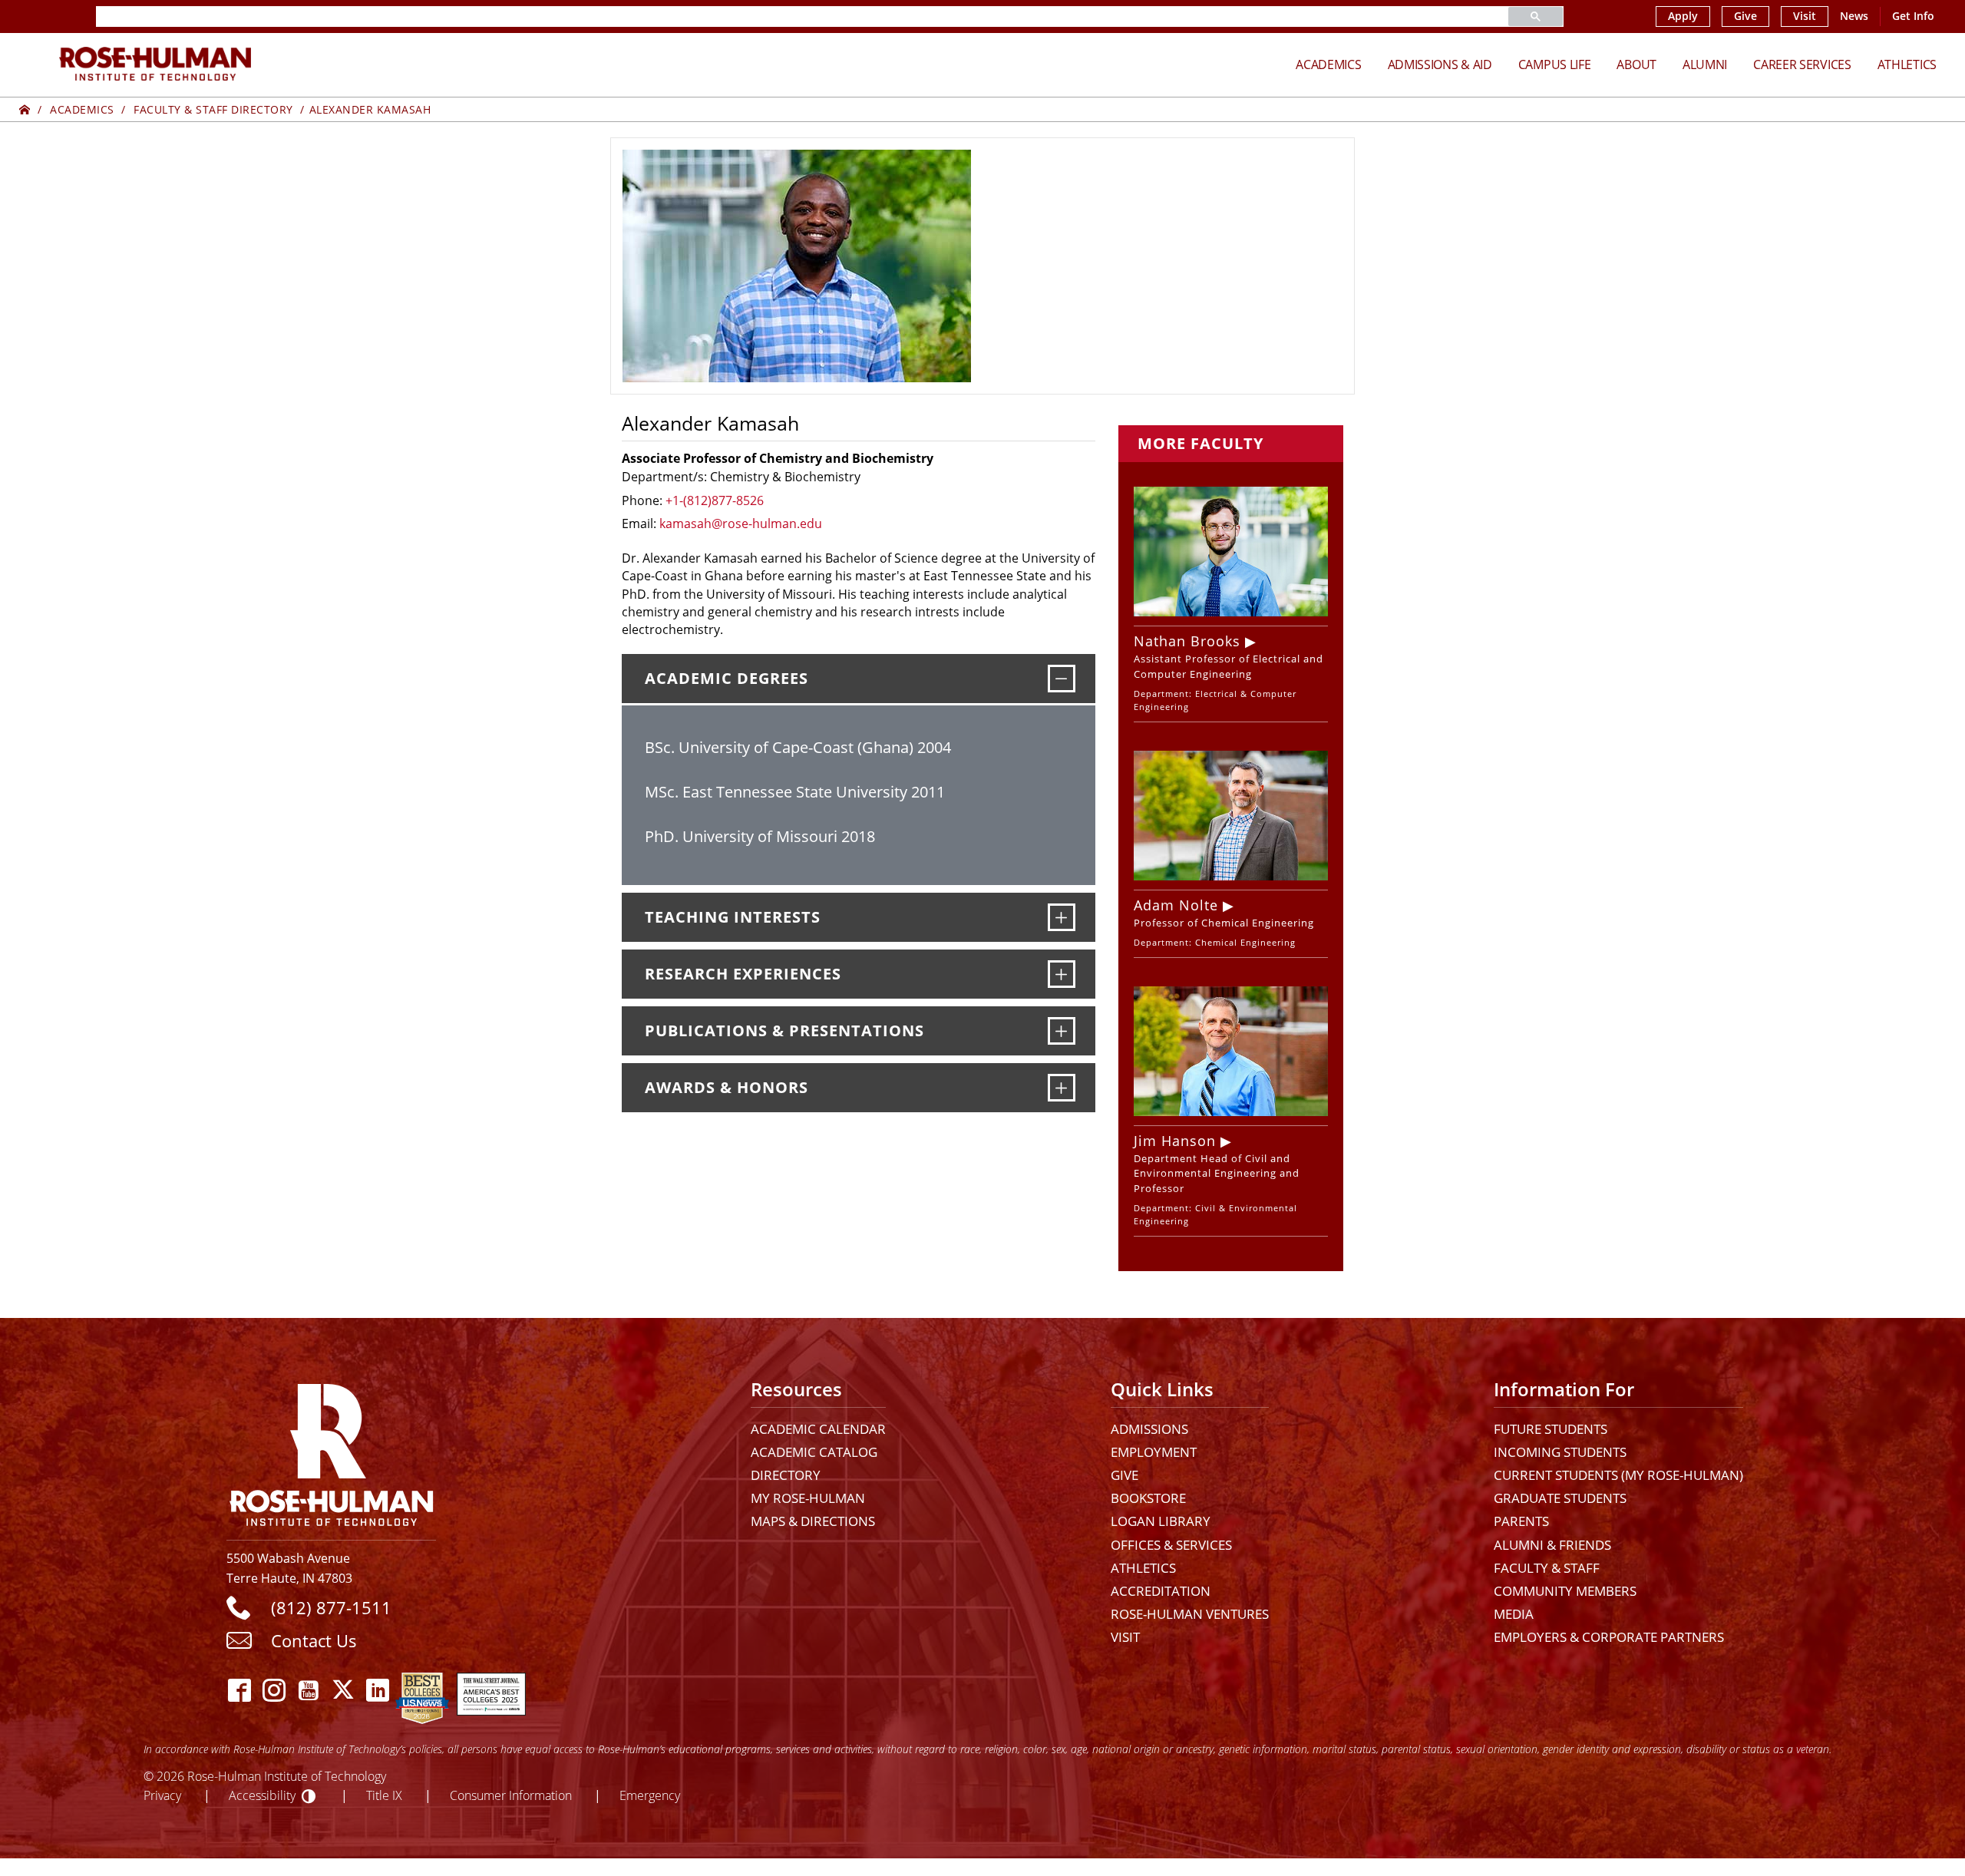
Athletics (1907, 64)
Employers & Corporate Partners (1609, 1637)
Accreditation (1161, 1591)
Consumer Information (511, 1795)
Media (1514, 1614)
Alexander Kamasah (370, 109)
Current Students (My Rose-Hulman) (1618, 1475)
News (1854, 16)
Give (1745, 16)
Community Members (1565, 1591)
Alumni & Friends (1552, 1545)
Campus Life (1555, 64)
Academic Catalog (814, 1452)
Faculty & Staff (1547, 1568)
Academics (1328, 64)
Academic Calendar (818, 1429)
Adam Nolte (1176, 905)
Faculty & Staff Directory (213, 109)
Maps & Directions (813, 1521)
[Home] (25, 109)
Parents (1521, 1521)
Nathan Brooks (1187, 641)
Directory (786, 1475)
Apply (1683, 16)
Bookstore (1148, 1498)
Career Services (1802, 64)
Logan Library (1161, 1521)
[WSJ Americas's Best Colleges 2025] (491, 1690)
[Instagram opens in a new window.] (274, 1690)
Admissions (1149, 1429)
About (1636, 64)
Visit (1805, 16)
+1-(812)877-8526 (715, 500)
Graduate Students (1560, 1498)
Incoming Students (1560, 1452)
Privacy (162, 1795)
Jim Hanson (1175, 1141)
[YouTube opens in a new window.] (309, 1690)
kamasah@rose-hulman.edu (741, 523)
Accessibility (262, 1795)
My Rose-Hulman (808, 1498)
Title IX (384, 1795)
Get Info (1913, 16)
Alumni (1705, 64)
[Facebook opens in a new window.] (240, 1690)
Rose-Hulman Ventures (1190, 1614)
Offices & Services (1171, 1545)
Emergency (650, 1795)
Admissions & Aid (1440, 64)
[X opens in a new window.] (343, 1690)
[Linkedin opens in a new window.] (378, 1690)
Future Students (1551, 1429)
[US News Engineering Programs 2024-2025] (422, 1690)
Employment (1154, 1452)
